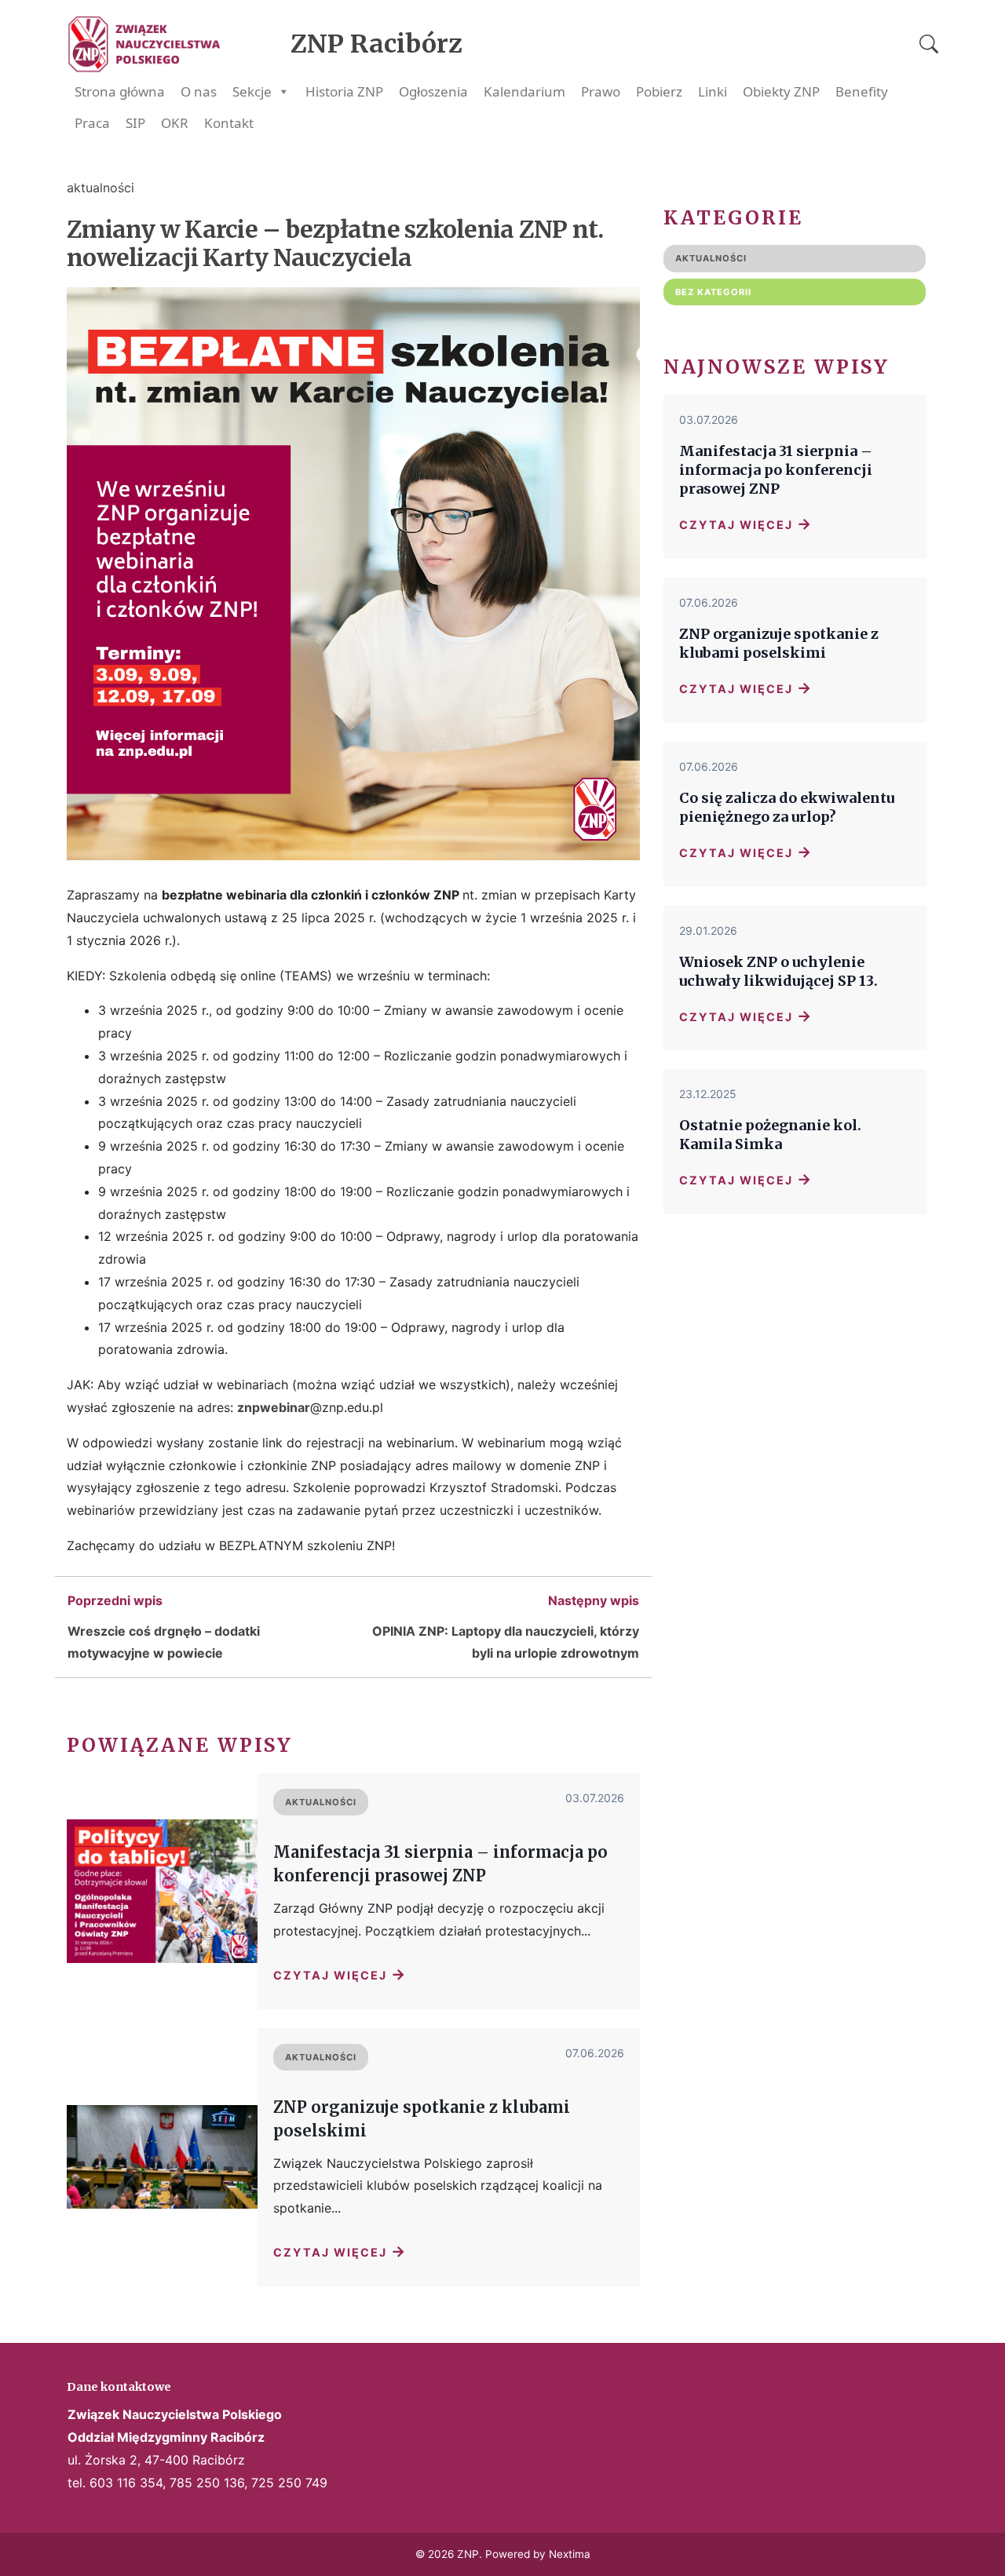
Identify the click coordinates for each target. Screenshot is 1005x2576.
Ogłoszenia (433, 91)
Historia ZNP (344, 91)
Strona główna (120, 91)
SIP (135, 123)
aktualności (100, 188)
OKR (175, 123)
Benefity (862, 91)
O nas (199, 91)
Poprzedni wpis (115, 1600)
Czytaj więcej (340, 1974)
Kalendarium (524, 91)
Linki (713, 91)
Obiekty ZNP (781, 91)
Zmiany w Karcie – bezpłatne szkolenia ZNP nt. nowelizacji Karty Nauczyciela (335, 243)
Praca (92, 123)
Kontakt (229, 123)
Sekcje (252, 91)
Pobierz (659, 91)
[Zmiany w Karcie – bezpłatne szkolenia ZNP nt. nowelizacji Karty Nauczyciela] (353, 872)
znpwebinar (274, 1407)
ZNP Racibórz (376, 44)
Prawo (601, 91)
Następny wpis (594, 1600)
